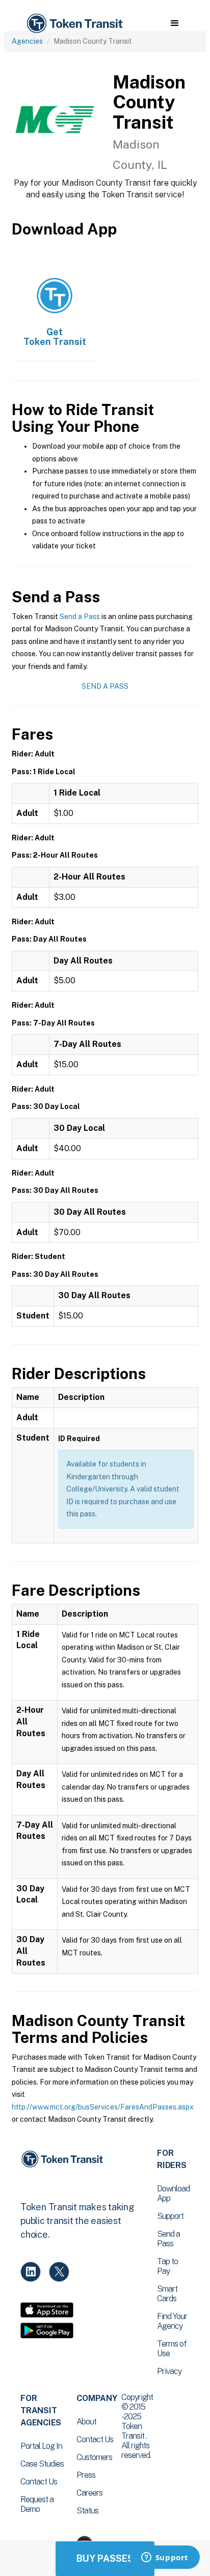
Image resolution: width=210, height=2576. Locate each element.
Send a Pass (80, 617)
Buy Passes (105, 2558)
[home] (74, 24)
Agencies (27, 41)
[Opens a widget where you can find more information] (165, 2558)
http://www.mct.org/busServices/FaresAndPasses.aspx (103, 2107)
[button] (175, 23)
